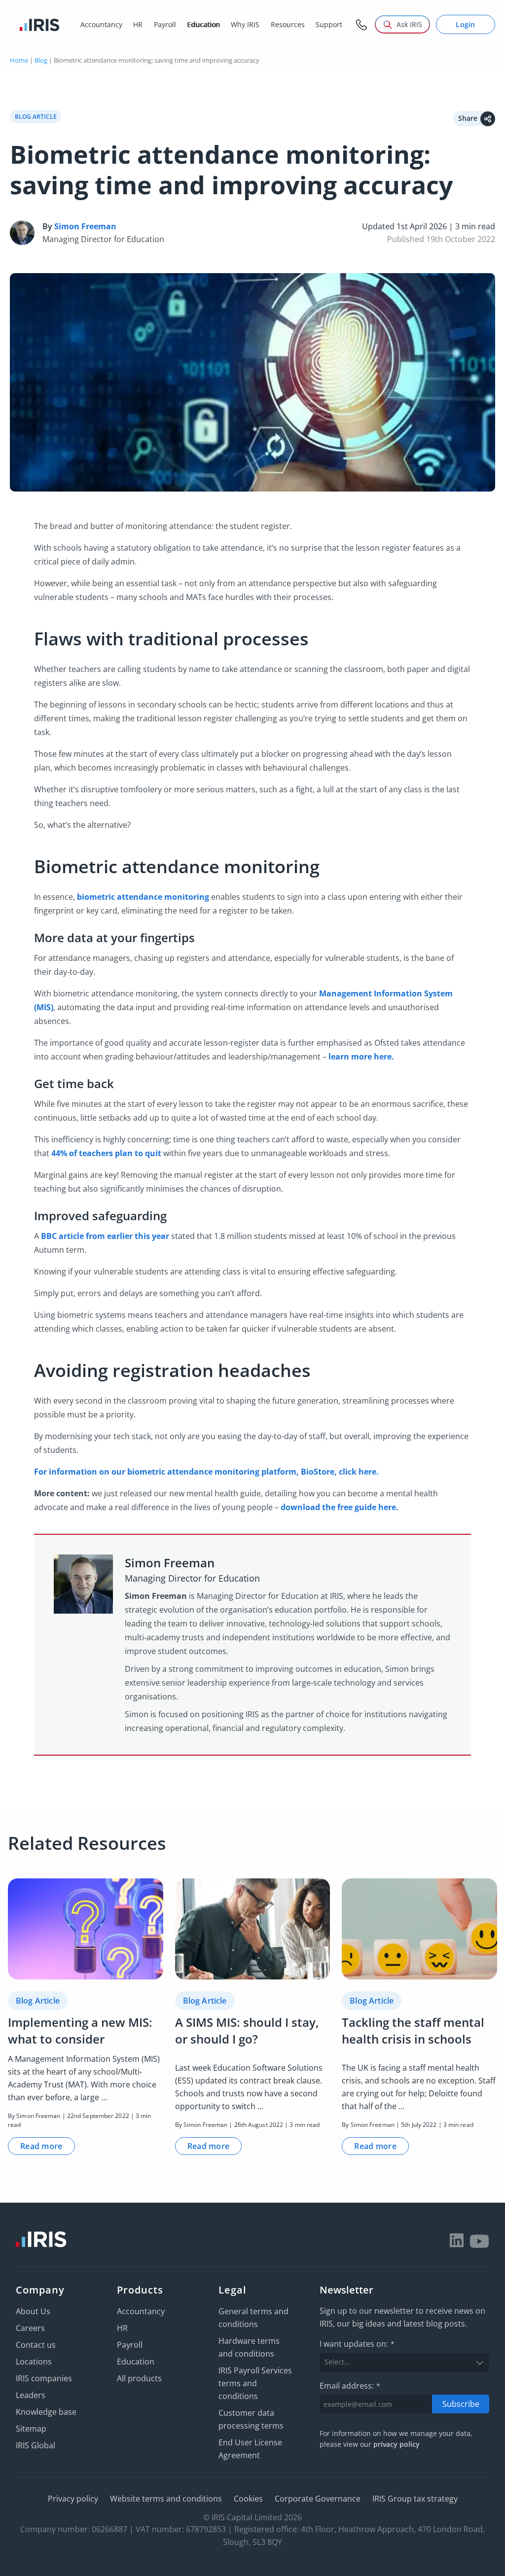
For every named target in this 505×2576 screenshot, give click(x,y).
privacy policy (397, 2444)
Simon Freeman (85, 226)
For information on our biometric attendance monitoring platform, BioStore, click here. (206, 1472)
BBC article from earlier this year (105, 1236)
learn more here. (361, 1057)
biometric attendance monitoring (143, 897)
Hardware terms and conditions (249, 2347)
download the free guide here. (340, 1507)
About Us (33, 2311)
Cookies (248, 2499)
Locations (34, 2362)
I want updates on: (357, 2344)
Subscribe (461, 2403)
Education (136, 2362)
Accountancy (141, 2311)
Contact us (36, 2345)
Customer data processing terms (251, 2419)
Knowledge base (46, 2412)
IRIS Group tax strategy (415, 2499)
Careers (30, 2328)
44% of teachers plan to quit (106, 1153)
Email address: (350, 2385)
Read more (41, 2146)
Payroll (130, 2345)
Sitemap (31, 2429)
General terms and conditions (253, 2318)
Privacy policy (73, 2499)
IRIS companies (44, 2378)
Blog (41, 60)
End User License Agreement (250, 2449)
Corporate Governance (318, 2499)
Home (19, 60)
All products (139, 2378)
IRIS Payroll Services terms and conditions (255, 2383)
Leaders (31, 2395)
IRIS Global (36, 2445)
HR (122, 2328)
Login (466, 24)
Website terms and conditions (166, 2499)
